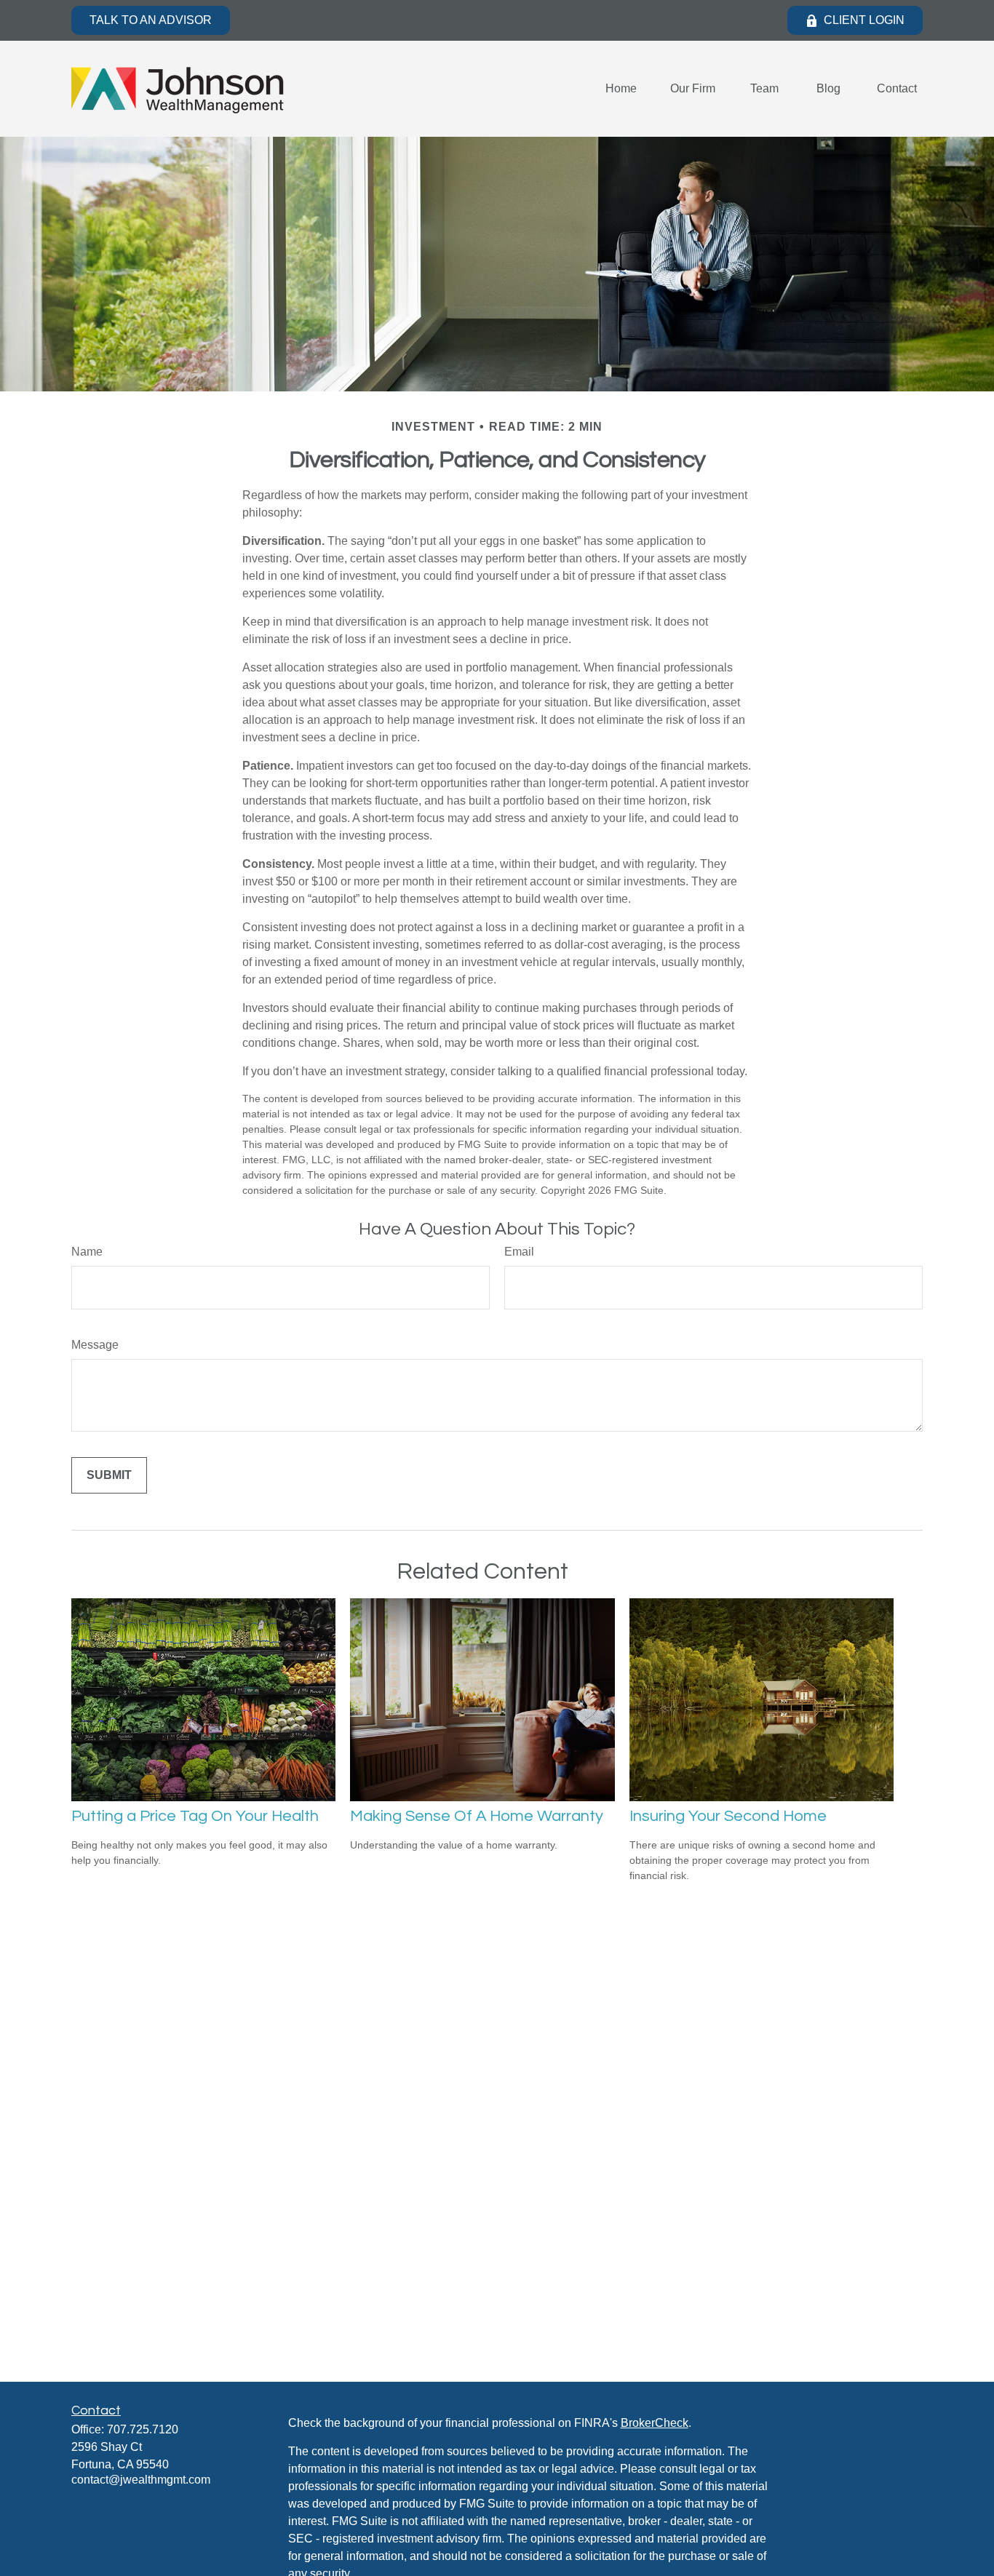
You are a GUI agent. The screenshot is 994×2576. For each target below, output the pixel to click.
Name (87, 1252)
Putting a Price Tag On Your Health (195, 1816)
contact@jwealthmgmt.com (141, 2480)
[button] (621, 89)
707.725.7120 (143, 2429)
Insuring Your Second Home (728, 1816)
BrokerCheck (655, 2423)
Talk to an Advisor (151, 20)
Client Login (864, 20)
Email (519, 1252)
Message (95, 1345)
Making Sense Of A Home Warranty (477, 1816)
